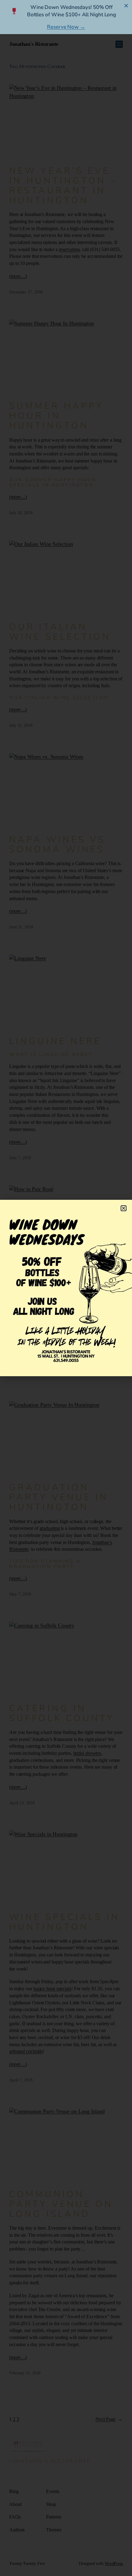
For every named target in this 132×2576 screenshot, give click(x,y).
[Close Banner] (126, 6)
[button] (124, 1208)
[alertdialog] (66, 17)
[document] (66, 1288)
